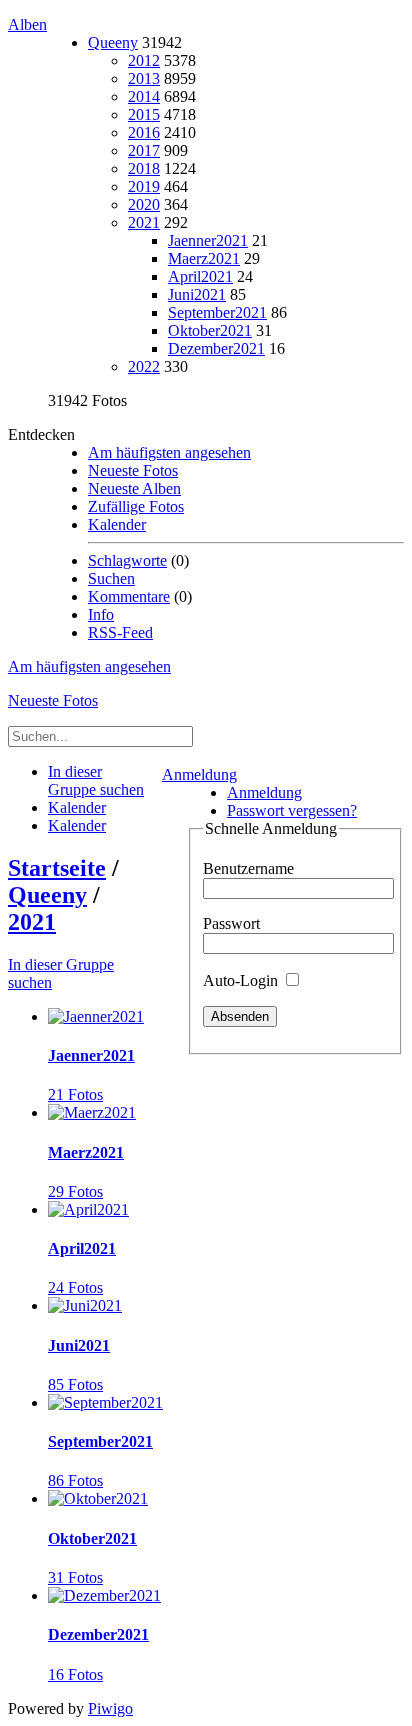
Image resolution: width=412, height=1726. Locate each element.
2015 (144, 114)
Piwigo (110, 1708)
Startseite (57, 868)
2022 (144, 366)
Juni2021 (197, 294)
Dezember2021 (216, 348)
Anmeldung (199, 774)
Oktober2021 (210, 330)
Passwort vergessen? (292, 810)
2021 (144, 222)
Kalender (117, 524)
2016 (144, 132)
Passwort (231, 923)
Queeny (113, 42)
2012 (144, 60)
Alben (27, 24)
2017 (144, 150)
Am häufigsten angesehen (169, 452)
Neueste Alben (134, 488)
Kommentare (129, 596)
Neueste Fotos (133, 470)
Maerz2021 (204, 258)
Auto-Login (242, 980)
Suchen (111, 578)
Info (101, 614)
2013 (144, 78)
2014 (144, 96)
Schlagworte (127, 560)
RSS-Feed (120, 632)
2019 (144, 186)
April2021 (200, 276)
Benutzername (248, 868)
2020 (144, 204)
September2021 (217, 312)
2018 (144, 168)
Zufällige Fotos (136, 506)
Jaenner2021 (208, 240)
